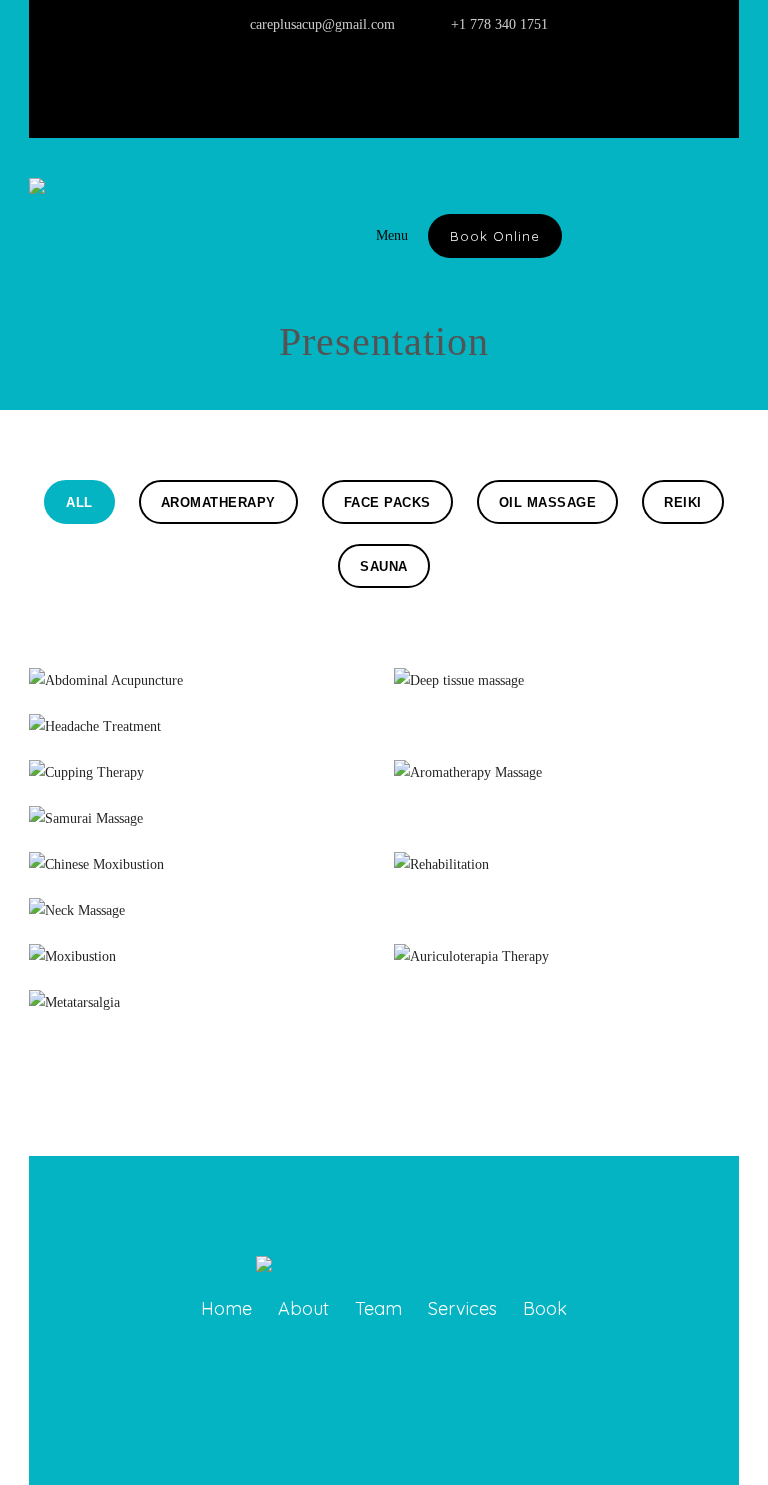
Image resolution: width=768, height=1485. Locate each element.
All (79, 502)
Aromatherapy (218, 502)
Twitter (386, 85)
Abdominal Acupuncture (201, 675)
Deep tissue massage (566, 675)
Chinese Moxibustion (202, 859)
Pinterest (344, 85)
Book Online (495, 236)
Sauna (384, 566)
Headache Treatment (201, 721)
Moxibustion (202, 951)
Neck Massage (201, 905)
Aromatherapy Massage (566, 767)
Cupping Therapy (201, 767)
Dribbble (470, 85)
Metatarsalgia (201, 997)
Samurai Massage (202, 813)
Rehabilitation (567, 859)
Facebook (428, 85)
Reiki (683, 502)
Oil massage (548, 502)
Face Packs (387, 502)
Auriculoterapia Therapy (566, 951)
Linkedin (302, 85)
